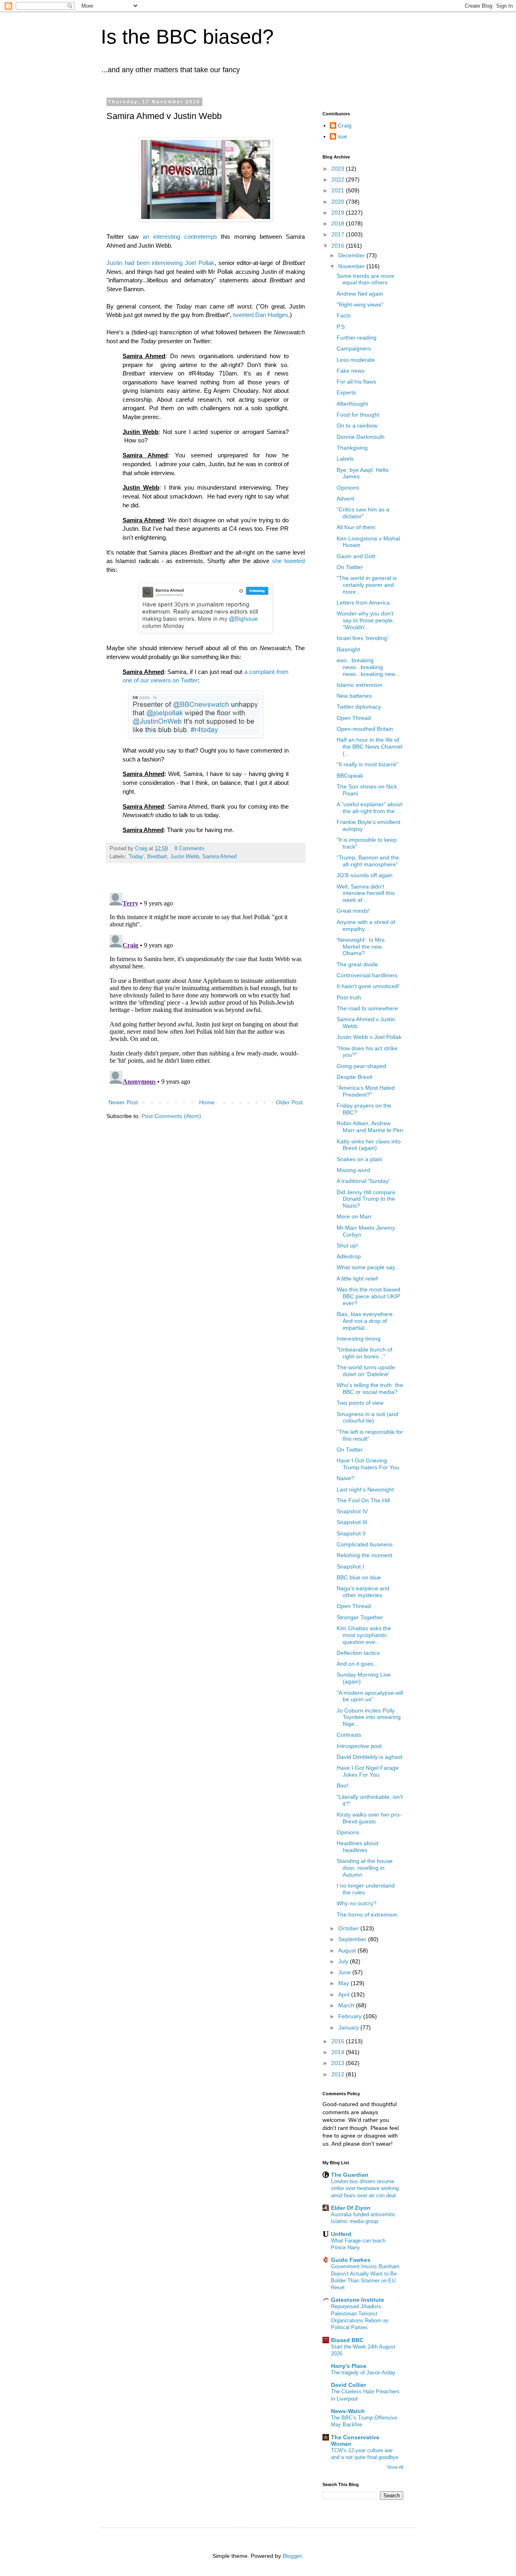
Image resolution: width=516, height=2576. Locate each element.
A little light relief (357, 1279)
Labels (345, 459)
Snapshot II (351, 1533)
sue (342, 136)
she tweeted (288, 561)
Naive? (345, 1478)
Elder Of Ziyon (351, 2208)
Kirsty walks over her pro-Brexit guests (369, 1818)
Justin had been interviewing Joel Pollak (160, 263)
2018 (339, 223)
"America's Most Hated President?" (366, 1091)
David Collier (349, 2385)
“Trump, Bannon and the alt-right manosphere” (368, 861)
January (349, 2027)
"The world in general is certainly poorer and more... (367, 585)
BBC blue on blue (359, 1577)
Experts (346, 392)
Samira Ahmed (220, 857)
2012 (339, 2074)
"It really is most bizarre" (367, 764)
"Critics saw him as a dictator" (363, 513)
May (344, 1983)
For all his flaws (356, 382)
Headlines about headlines (357, 1847)
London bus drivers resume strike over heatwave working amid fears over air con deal (365, 2188)
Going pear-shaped (361, 1066)
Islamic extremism (360, 685)
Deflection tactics (358, 1653)
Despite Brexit (354, 1077)
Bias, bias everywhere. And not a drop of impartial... (365, 1321)
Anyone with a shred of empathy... (366, 925)
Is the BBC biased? (187, 37)
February (351, 2016)
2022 (339, 179)
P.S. (341, 327)
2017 (339, 234)
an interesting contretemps (180, 237)
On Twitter (350, 567)
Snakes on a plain (359, 1159)
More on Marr (354, 1216)
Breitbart (157, 857)
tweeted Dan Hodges (261, 315)
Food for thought (358, 415)
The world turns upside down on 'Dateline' (366, 1371)
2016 (339, 246)
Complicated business (365, 1544)
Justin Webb (185, 857)
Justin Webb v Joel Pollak (369, 1037)
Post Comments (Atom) (171, 1116)
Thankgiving (352, 448)
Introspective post (359, 1746)
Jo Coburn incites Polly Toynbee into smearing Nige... (369, 1717)
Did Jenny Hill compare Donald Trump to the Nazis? (366, 1199)
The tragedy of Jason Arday (363, 2373)
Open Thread (354, 718)
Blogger (292, 2556)
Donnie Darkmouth (361, 437)
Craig (345, 125)
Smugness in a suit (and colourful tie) (367, 1417)
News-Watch (348, 2411)
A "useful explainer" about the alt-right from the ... (369, 808)
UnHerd (341, 2234)
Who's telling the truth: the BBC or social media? (370, 1388)
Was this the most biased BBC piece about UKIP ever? (368, 1296)
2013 (339, 2063)
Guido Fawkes (351, 2260)
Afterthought (352, 404)
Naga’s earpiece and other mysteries (363, 1592)
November (352, 266)
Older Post (289, 1102)
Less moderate (356, 360)
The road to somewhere (367, 1008)
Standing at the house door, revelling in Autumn (365, 1868)
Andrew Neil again (360, 294)
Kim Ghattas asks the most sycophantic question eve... (364, 1635)
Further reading (357, 338)
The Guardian (350, 2175)
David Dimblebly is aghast (369, 1757)
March (347, 2005)
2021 (339, 190)
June (345, 1972)
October (349, 1928)
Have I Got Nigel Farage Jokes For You (368, 1771)
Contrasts (349, 1735)
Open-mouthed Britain (365, 729)
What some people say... (368, 1267)
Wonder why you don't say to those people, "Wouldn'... (365, 620)
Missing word (353, 1170)
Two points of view (360, 1403)
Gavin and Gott (356, 556)
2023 (339, 169)
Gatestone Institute (358, 2300)
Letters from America (363, 603)
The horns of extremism (367, 1915)
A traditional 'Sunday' (363, 1181)
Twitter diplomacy (359, 707)
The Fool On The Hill (363, 1500)
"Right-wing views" (360, 305)
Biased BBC (347, 2340)
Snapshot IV (352, 1511)
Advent (345, 499)
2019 (339, 213)
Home (207, 1102)
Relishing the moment (364, 1555)
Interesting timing (359, 1339)
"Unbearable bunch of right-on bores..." (364, 1353)
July (344, 1961)
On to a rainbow (357, 426)
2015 (339, 2041)
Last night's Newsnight (365, 1489)
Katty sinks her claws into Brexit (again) (369, 1145)
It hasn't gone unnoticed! (368, 986)
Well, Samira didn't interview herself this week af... (366, 893)
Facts (344, 315)
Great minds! (353, 911)
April (345, 1994)
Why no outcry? (357, 1903)
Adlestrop (349, 1256)
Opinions (348, 488)
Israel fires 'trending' (362, 638)
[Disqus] (206, 990)
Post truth (349, 997)
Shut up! (347, 1245)
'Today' (136, 857)
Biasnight (348, 649)
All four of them (356, 527)
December (352, 255)
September (353, 1939)
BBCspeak (350, 776)
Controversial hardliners (367, 975)
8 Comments (189, 849)
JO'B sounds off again (365, 875)
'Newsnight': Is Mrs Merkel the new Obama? (361, 947)
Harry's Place (349, 2366)
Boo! (342, 1785)
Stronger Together (360, 1617)
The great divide (357, 964)
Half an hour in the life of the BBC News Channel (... (369, 747)
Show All (395, 2467)
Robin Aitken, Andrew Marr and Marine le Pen (370, 1127)
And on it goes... (357, 1664)
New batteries (354, 696)
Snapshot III (352, 1522)
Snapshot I (350, 1566)
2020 (339, 202)
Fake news (351, 371)
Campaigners (354, 348)
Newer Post (123, 1102)
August (348, 1950)
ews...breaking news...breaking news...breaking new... (368, 667)
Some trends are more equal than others (365, 279)
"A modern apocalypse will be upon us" (370, 1696)
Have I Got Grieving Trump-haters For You (368, 1464)
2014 (339, 2052)
